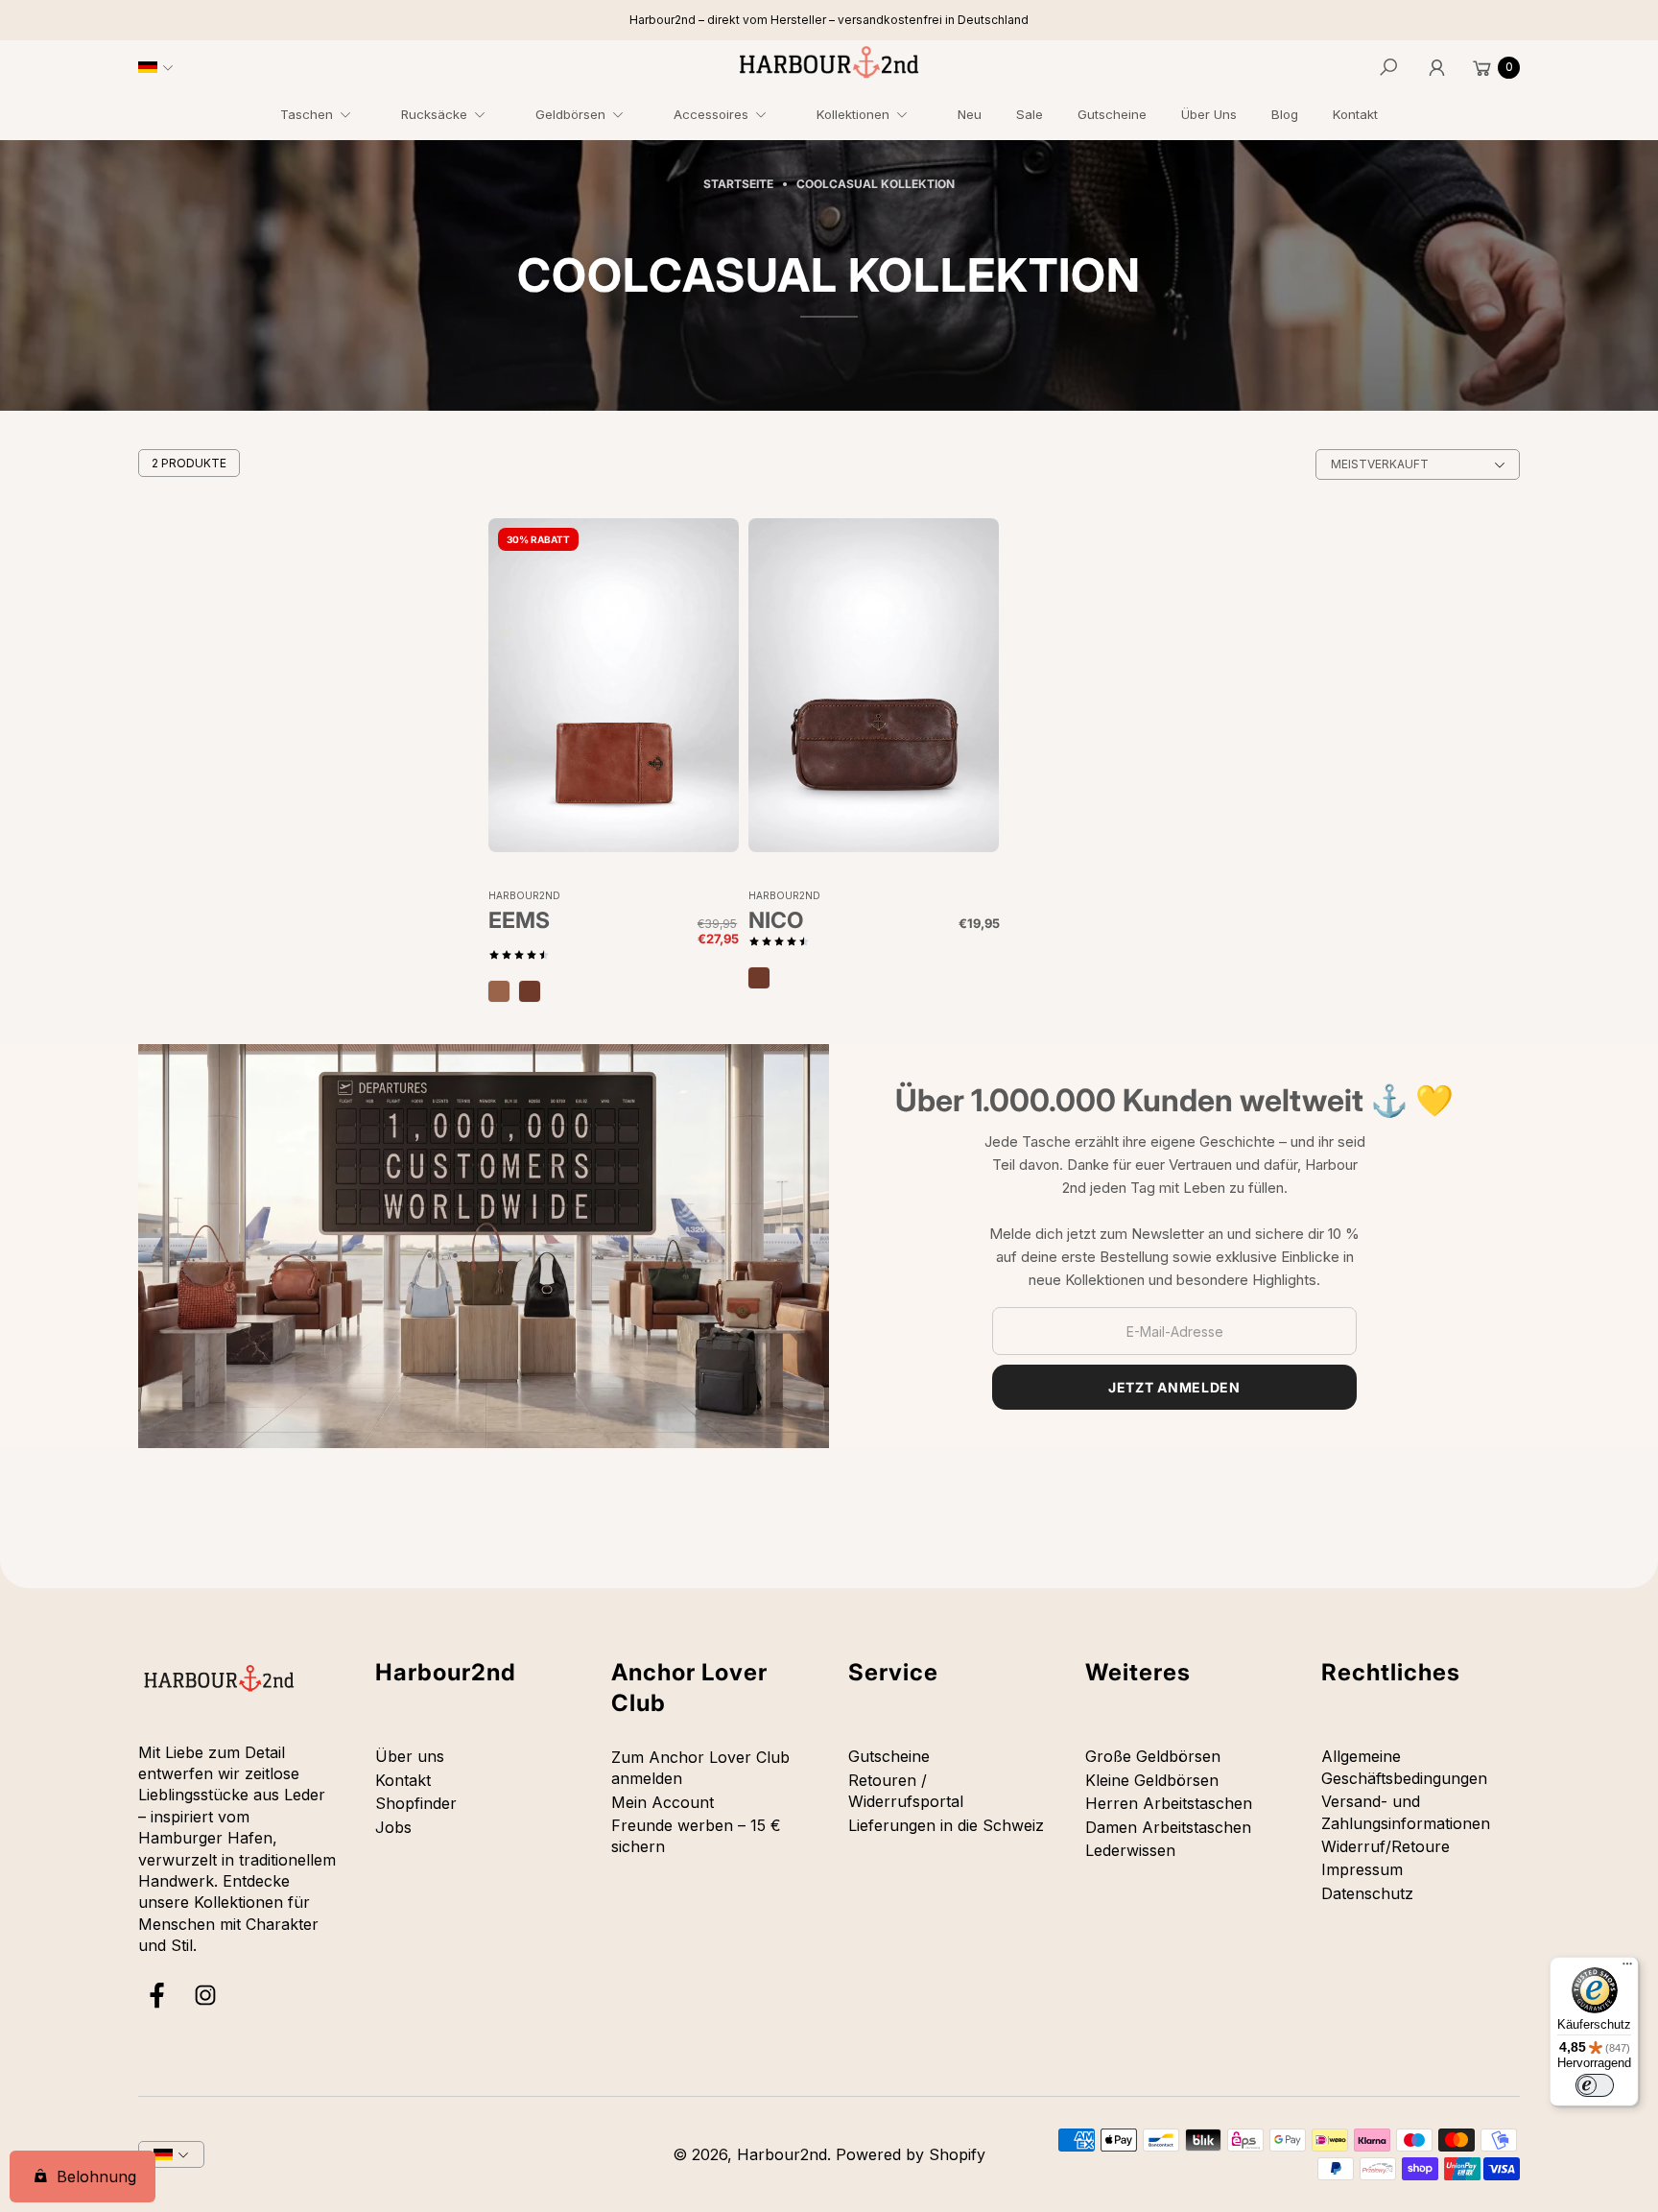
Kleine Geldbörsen (1152, 1780)
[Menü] (1627, 1968)
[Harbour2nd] (829, 62)
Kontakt (403, 1780)
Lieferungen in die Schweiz (946, 1825)
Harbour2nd (782, 2154)
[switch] (1595, 2085)
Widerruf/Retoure (1386, 1846)
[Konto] (1436, 67)
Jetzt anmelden (1174, 1387)
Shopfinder (416, 1803)
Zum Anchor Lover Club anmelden (700, 1768)
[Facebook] (157, 1995)
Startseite (738, 184)
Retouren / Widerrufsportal (906, 1791)
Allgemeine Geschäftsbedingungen (1404, 1767)
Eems (519, 921)
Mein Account (663, 1802)
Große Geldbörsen (1153, 1756)
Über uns (410, 1756)
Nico (776, 921)
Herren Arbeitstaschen (1169, 1803)
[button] (323, 117)
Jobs (393, 1827)
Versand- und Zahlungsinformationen (1406, 1812)
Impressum (1362, 1869)
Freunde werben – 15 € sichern (696, 1836)
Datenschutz (1367, 1893)
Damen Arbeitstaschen (1168, 1827)
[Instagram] (205, 1995)
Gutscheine (889, 1756)
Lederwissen (1130, 1850)
